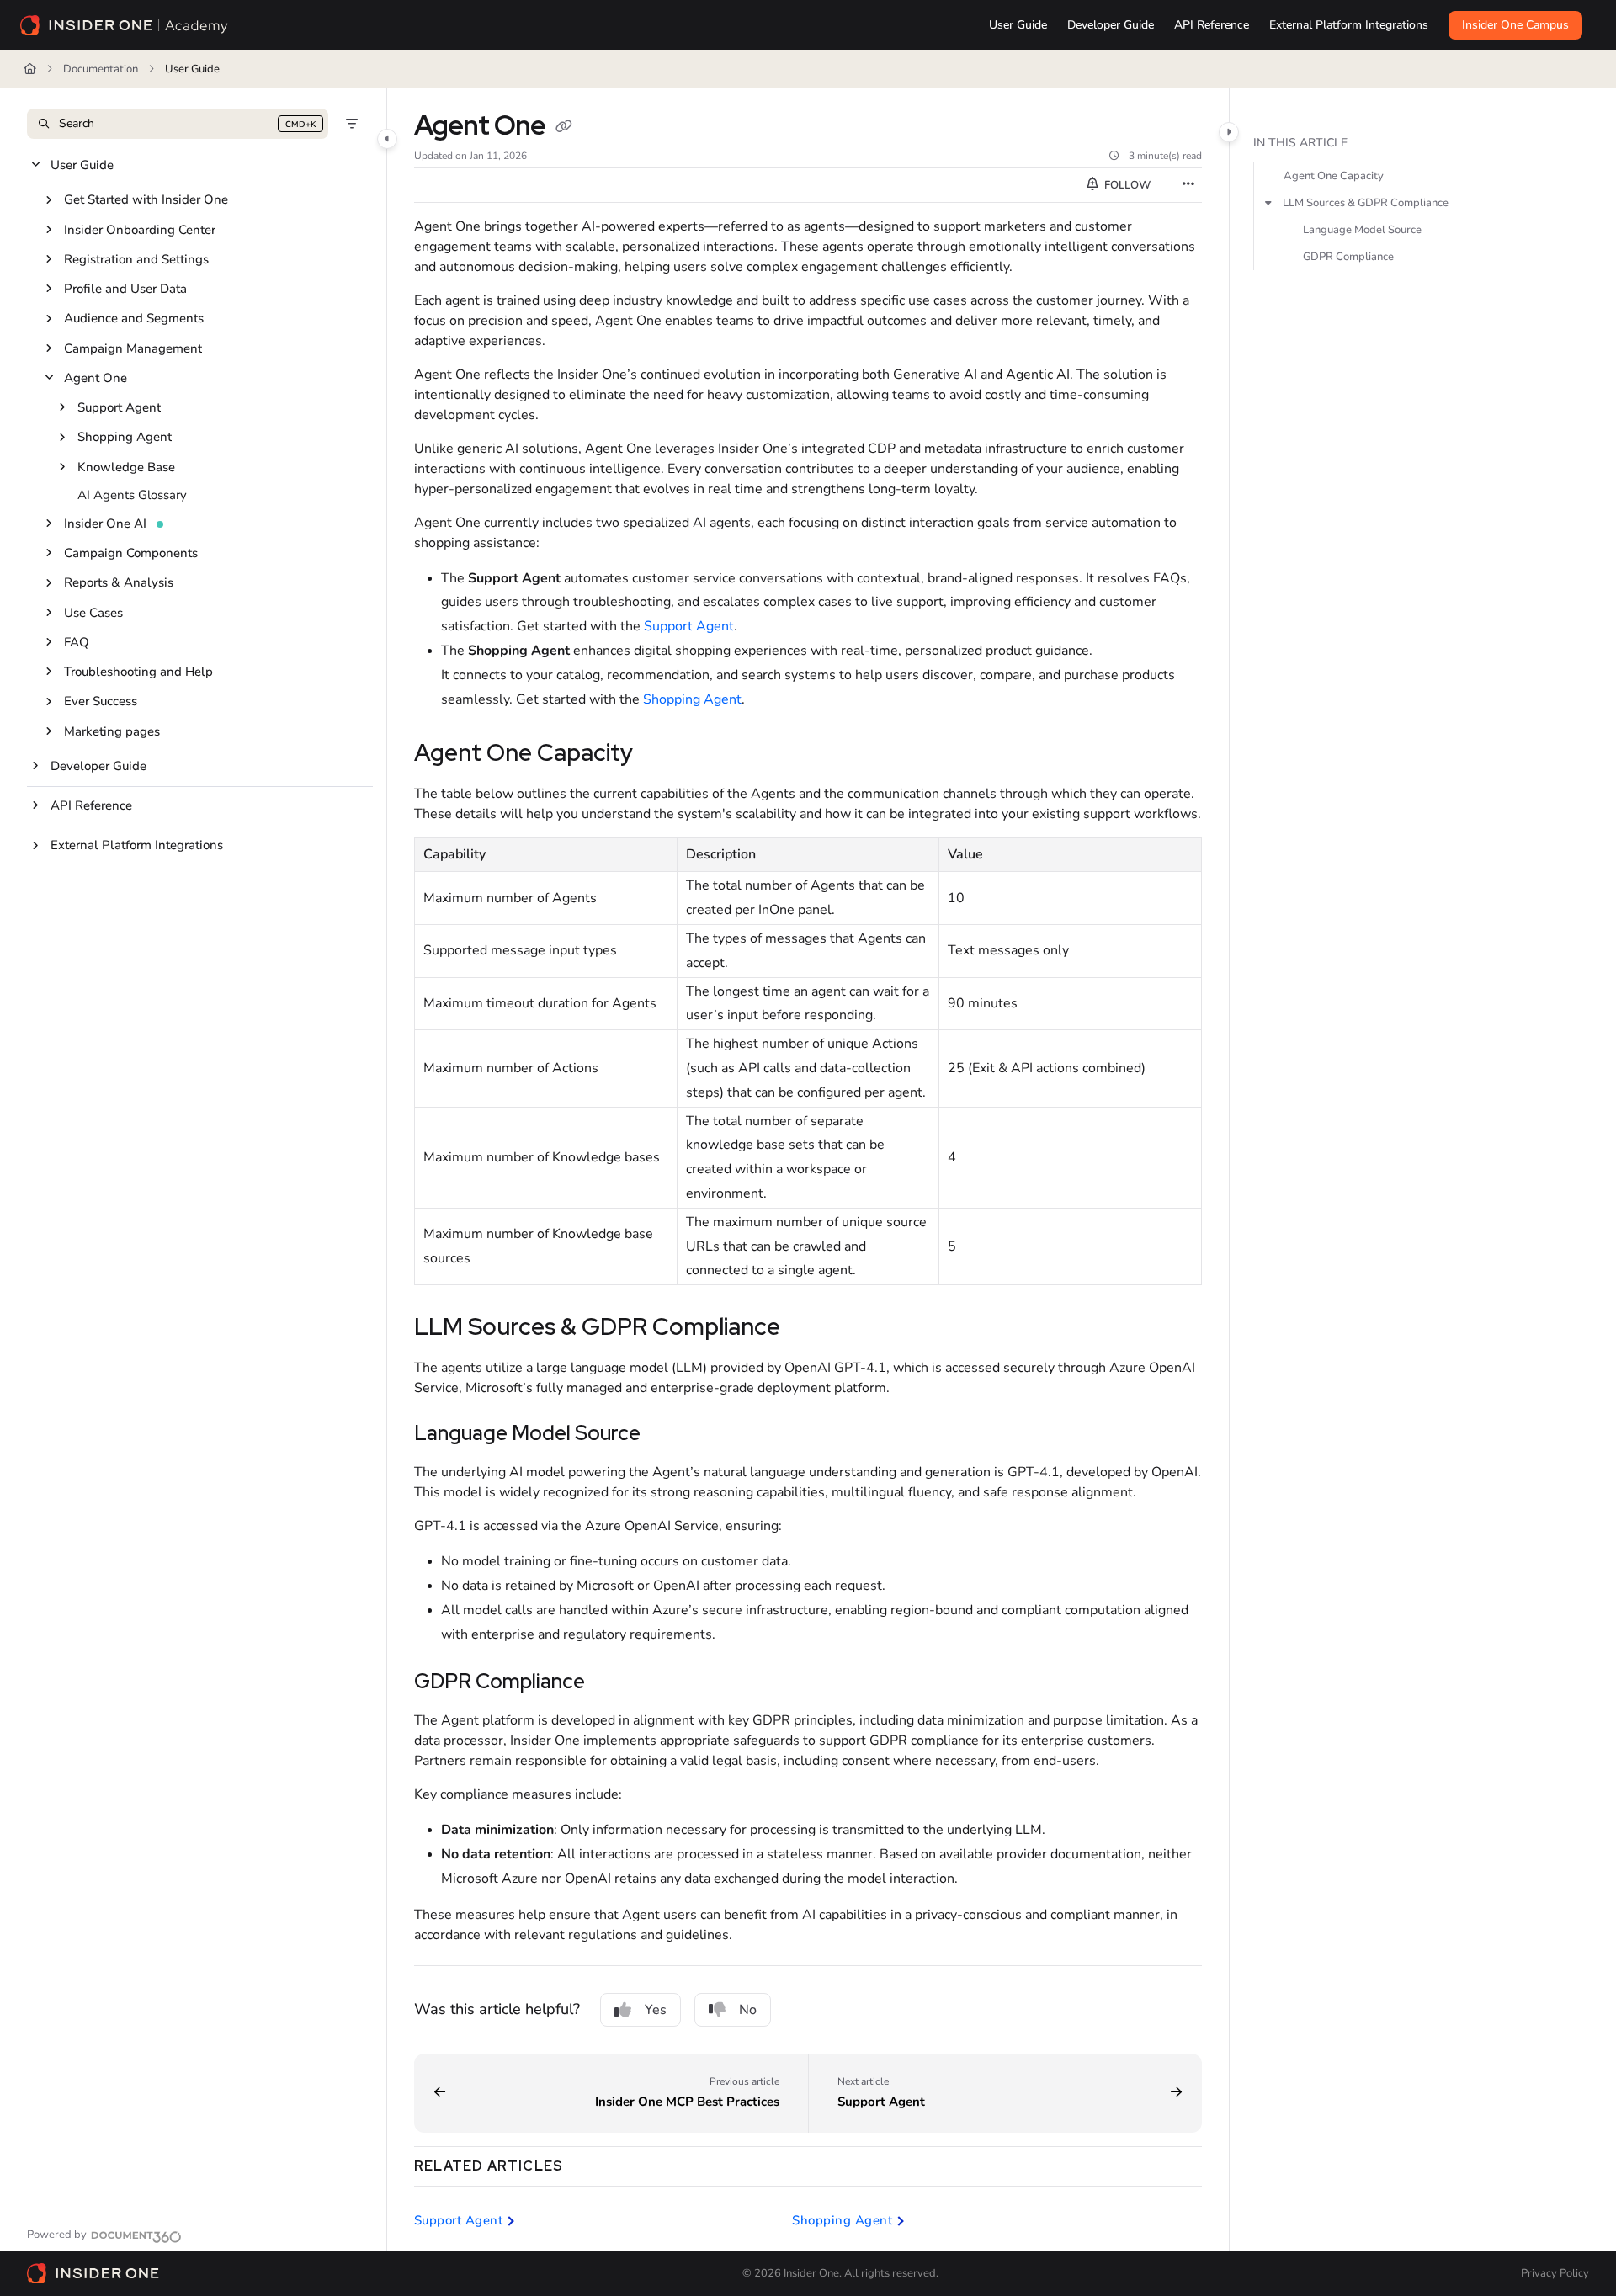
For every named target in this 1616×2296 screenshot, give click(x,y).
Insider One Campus (1515, 25)
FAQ (77, 642)
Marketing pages (112, 731)
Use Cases (93, 613)
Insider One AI (105, 524)
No (748, 2010)
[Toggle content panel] (1229, 132)
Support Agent (119, 407)
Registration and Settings (136, 259)
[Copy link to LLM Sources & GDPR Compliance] (807, 1329)
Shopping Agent (125, 437)
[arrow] (1268, 203)
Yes (656, 2010)
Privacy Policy (1555, 2273)
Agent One (96, 378)
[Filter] (352, 124)
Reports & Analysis (119, 582)
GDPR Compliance (1348, 257)
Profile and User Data (125, 289)
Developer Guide (98, 766)
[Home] (125, 25)
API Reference (91, 805)
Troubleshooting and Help (138, 672)
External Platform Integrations (137, 845)
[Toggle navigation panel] (387, 139)
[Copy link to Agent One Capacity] (660, 755)
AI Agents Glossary (132, 495)
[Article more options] (1188, 185)
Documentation (101, 69)
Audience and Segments (134, 318)
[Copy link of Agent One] (564, 128)
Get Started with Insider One (146, 199)
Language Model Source (1362, 230)
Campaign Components (131, 553)
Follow (1126, 185)
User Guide (192, 69)
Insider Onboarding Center (140, 230)
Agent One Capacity (1334, 176)
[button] (178, 124)
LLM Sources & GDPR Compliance (1366, 203)
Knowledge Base (126, 467)
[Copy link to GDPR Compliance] (612, 1683)
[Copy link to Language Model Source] (667, 1435)
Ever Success (101, 701)
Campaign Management (133, 348)
